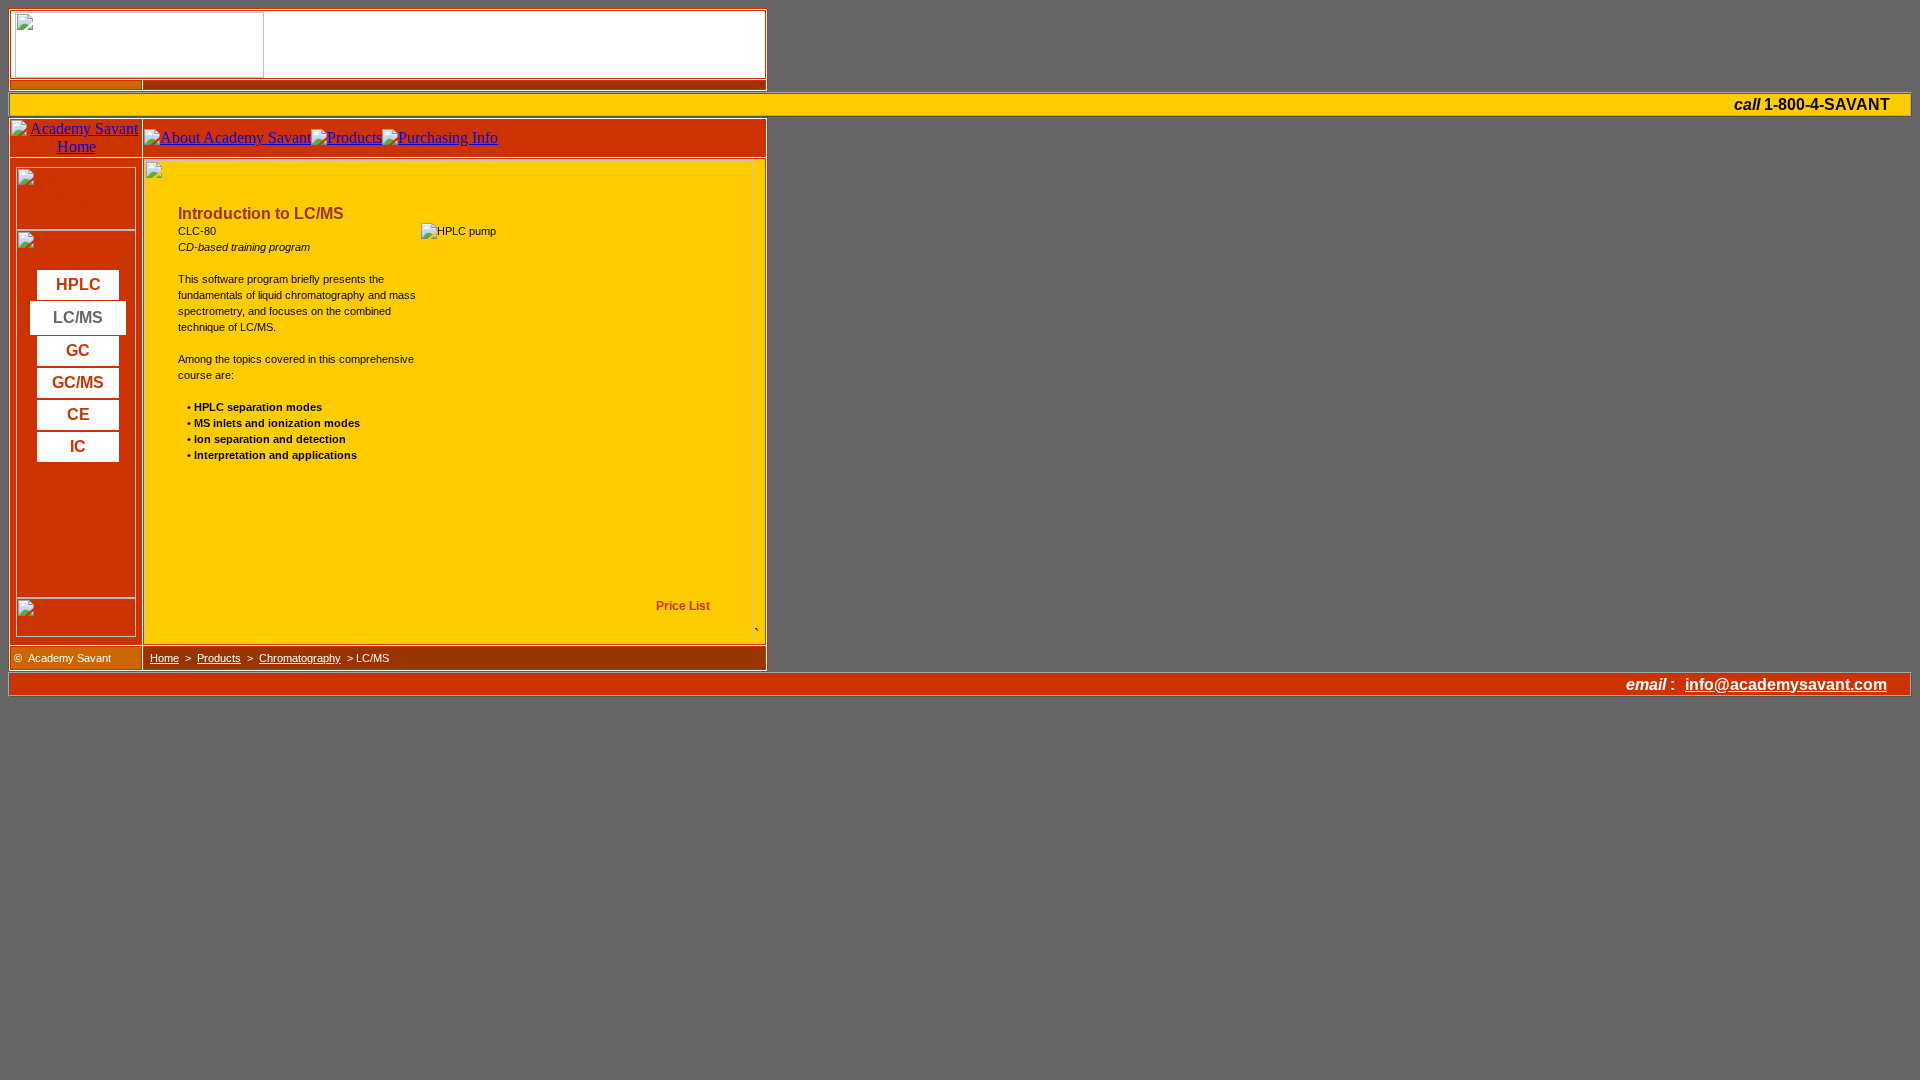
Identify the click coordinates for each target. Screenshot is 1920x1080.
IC (78, 446)
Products (219, 658)
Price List (683, 606)
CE (78, 414)
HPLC (78, 284)
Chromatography (76, 193)
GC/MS (78, 382)
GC (78, 350)
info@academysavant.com (1786, 684)
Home (164, 658)
